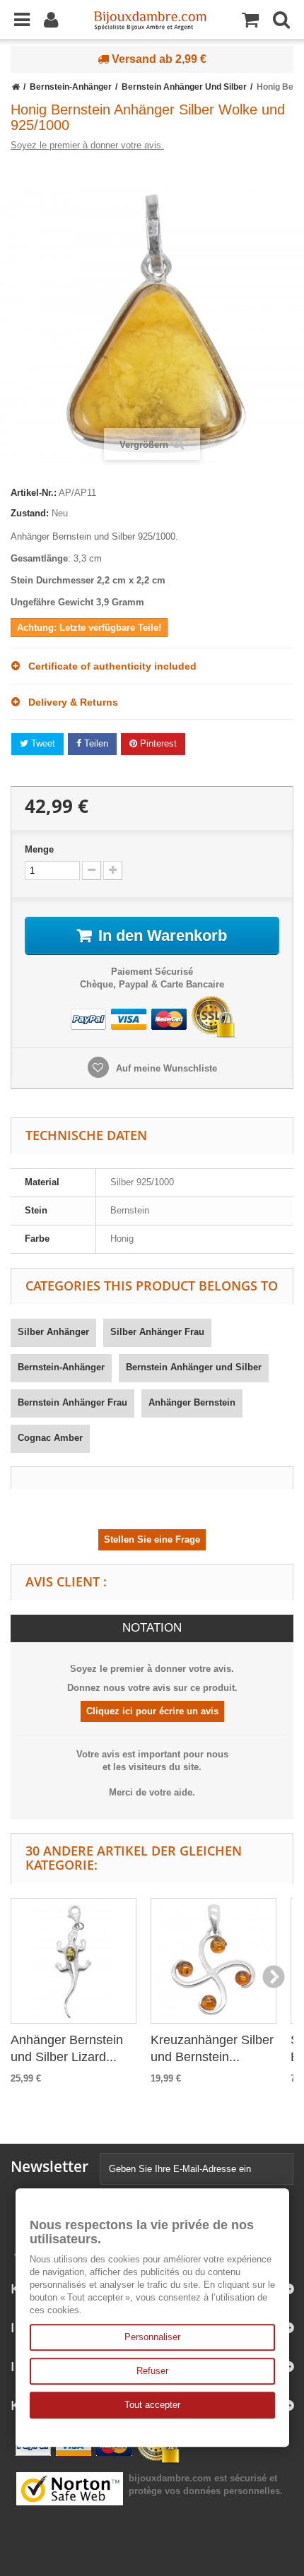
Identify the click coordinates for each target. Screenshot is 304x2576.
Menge (39, 849)
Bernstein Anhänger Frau (72, 1402)
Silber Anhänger (53, 1332)
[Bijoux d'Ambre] (150, 16)
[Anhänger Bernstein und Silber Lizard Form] (74, 1961)
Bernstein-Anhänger (61, 1367)
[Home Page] (16, 87)
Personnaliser (152, 2337)
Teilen (95, 743)
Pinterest (157, 743)
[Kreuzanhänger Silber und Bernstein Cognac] (214, 1961)
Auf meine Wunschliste (165, 1068)
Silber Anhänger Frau (157, 1332)
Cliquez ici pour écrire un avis (152, 1711)
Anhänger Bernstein (192, 1402)
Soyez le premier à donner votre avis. (87, 145)
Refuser (152, 2371)
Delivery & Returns (69, 702)
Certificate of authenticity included (108, 666)
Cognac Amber (50, 1438)
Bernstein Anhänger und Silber (194, 1367)
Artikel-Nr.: (34, 493)
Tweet (42, 743)
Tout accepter (152, 2405)
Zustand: (30, 513)
